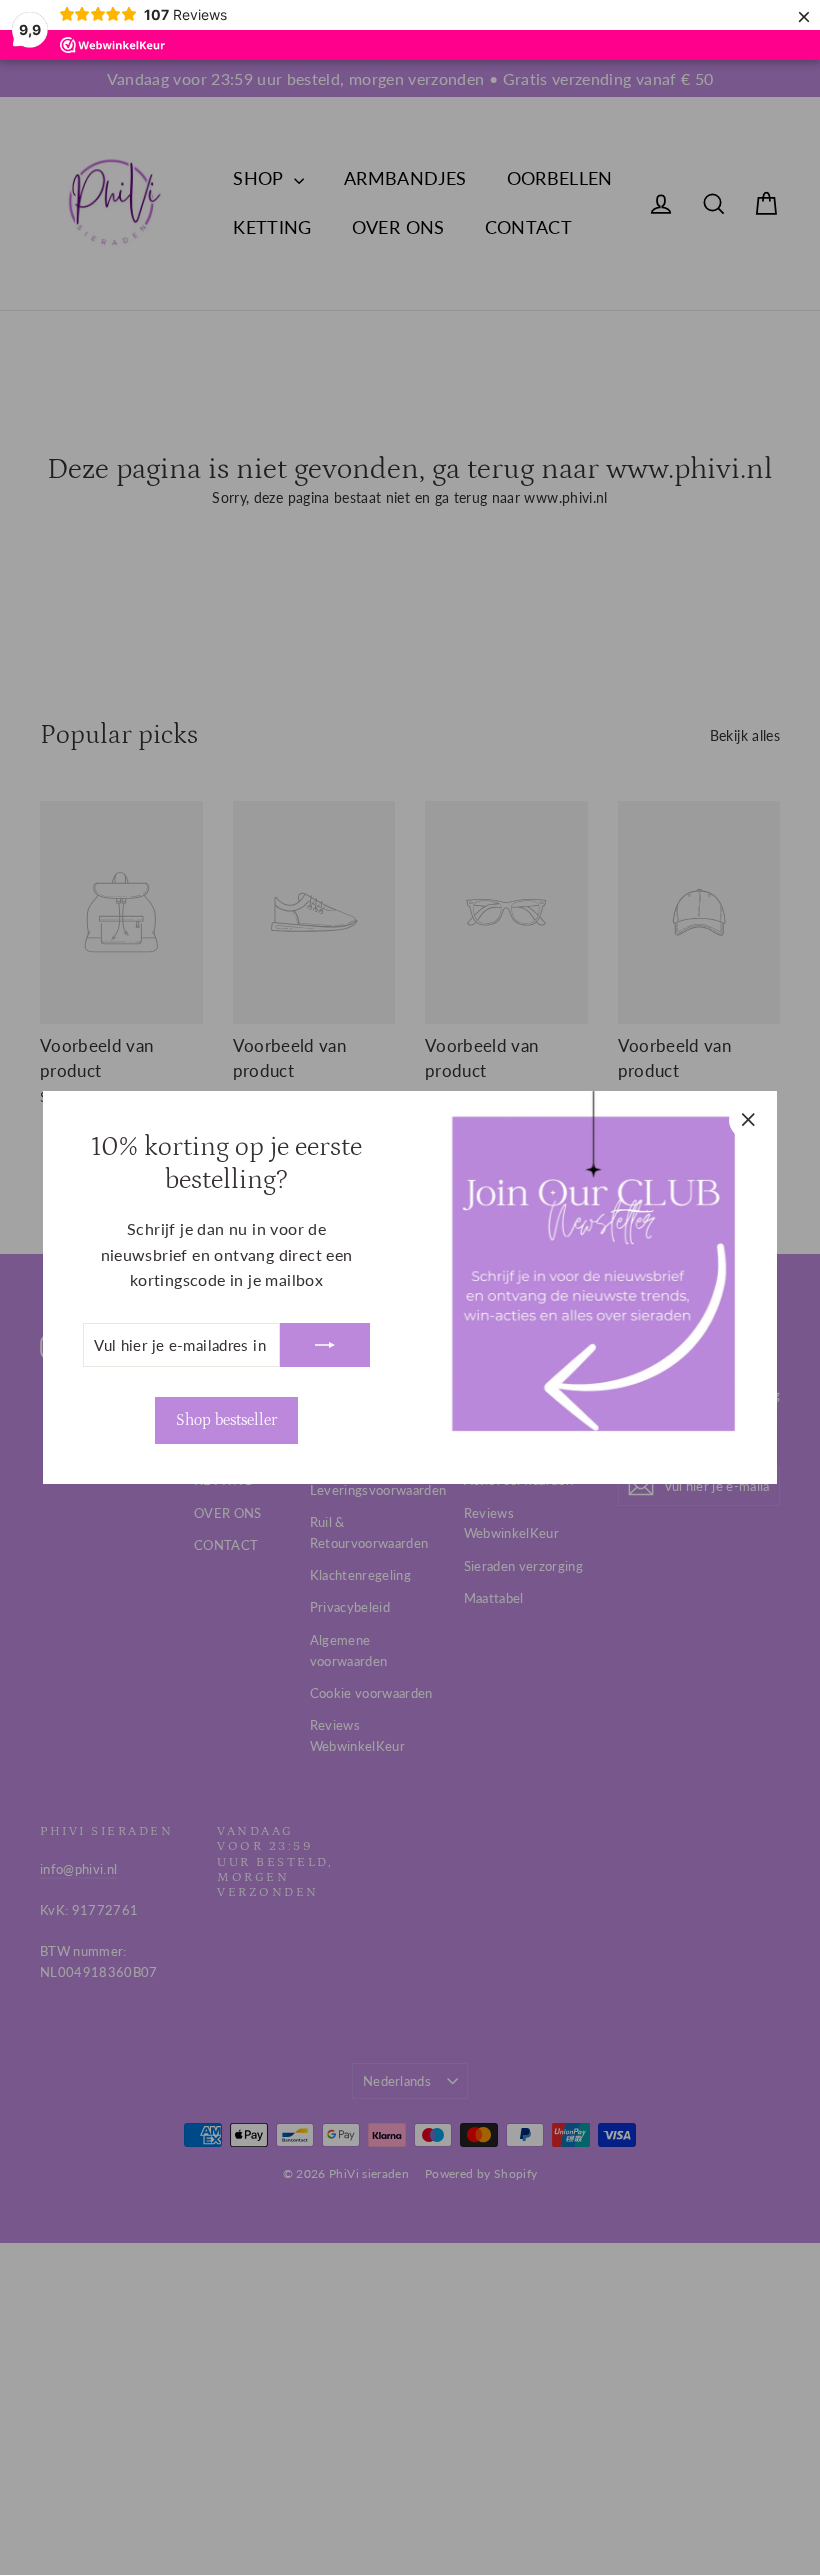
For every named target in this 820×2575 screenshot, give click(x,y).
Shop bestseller (226, 1420)
